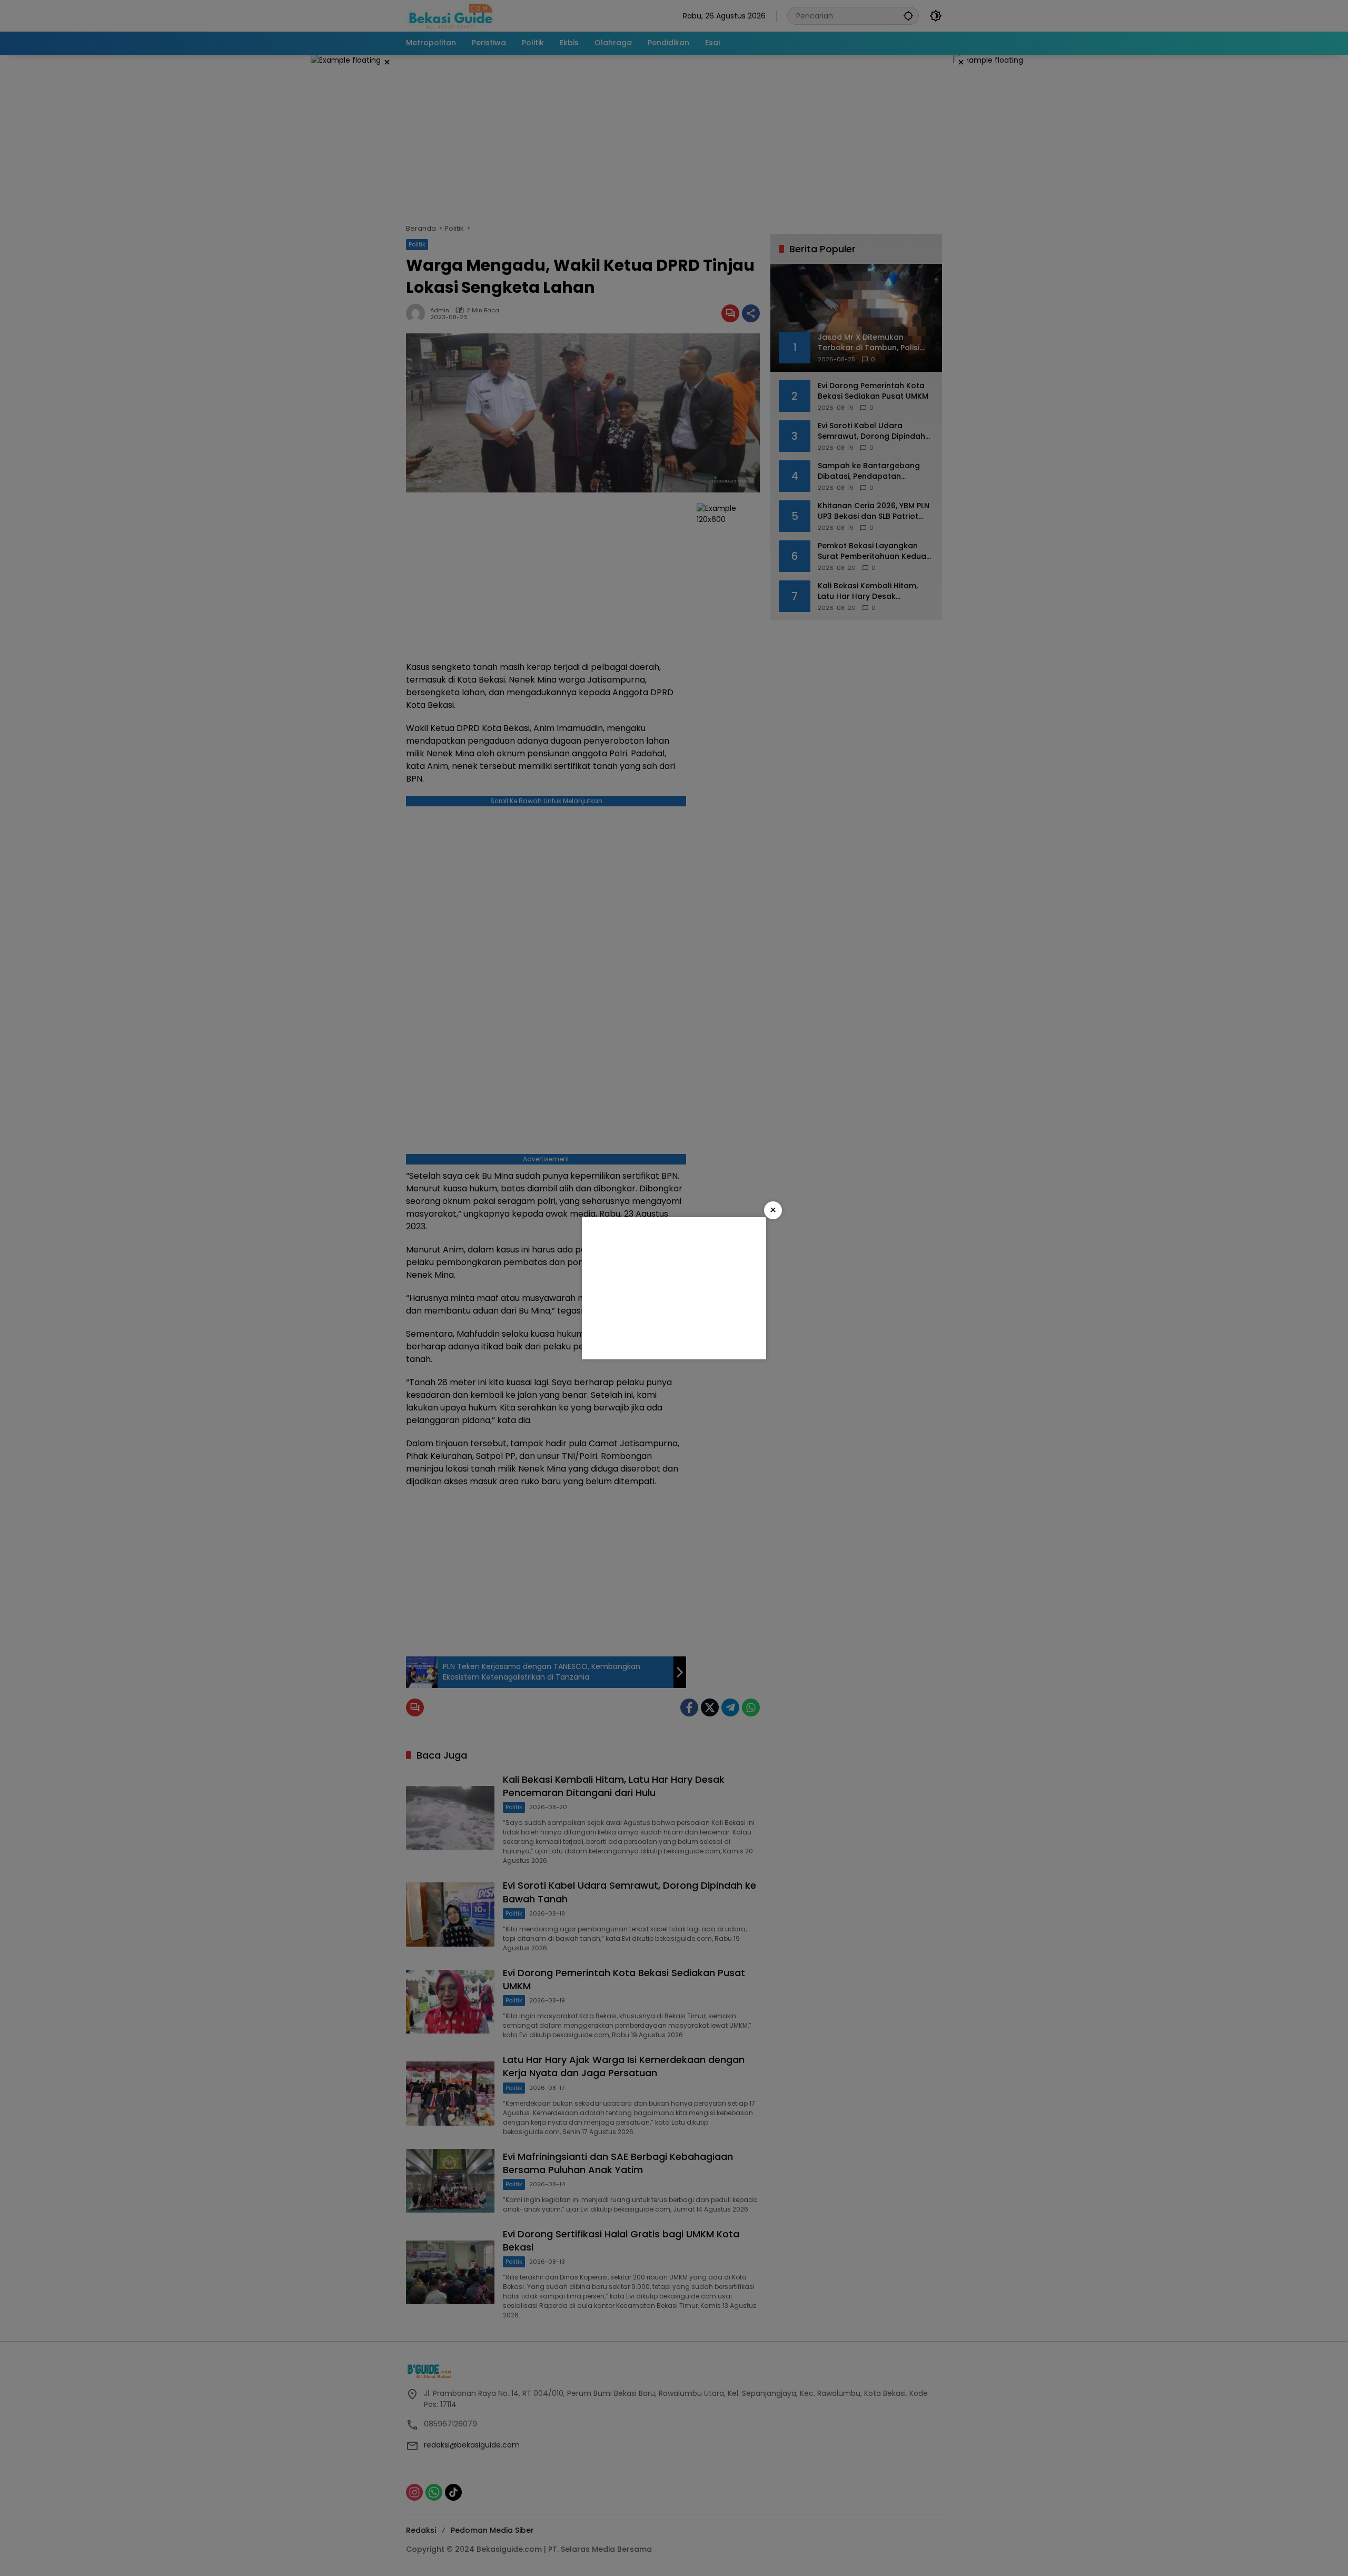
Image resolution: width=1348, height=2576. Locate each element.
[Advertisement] (674, 1288)
